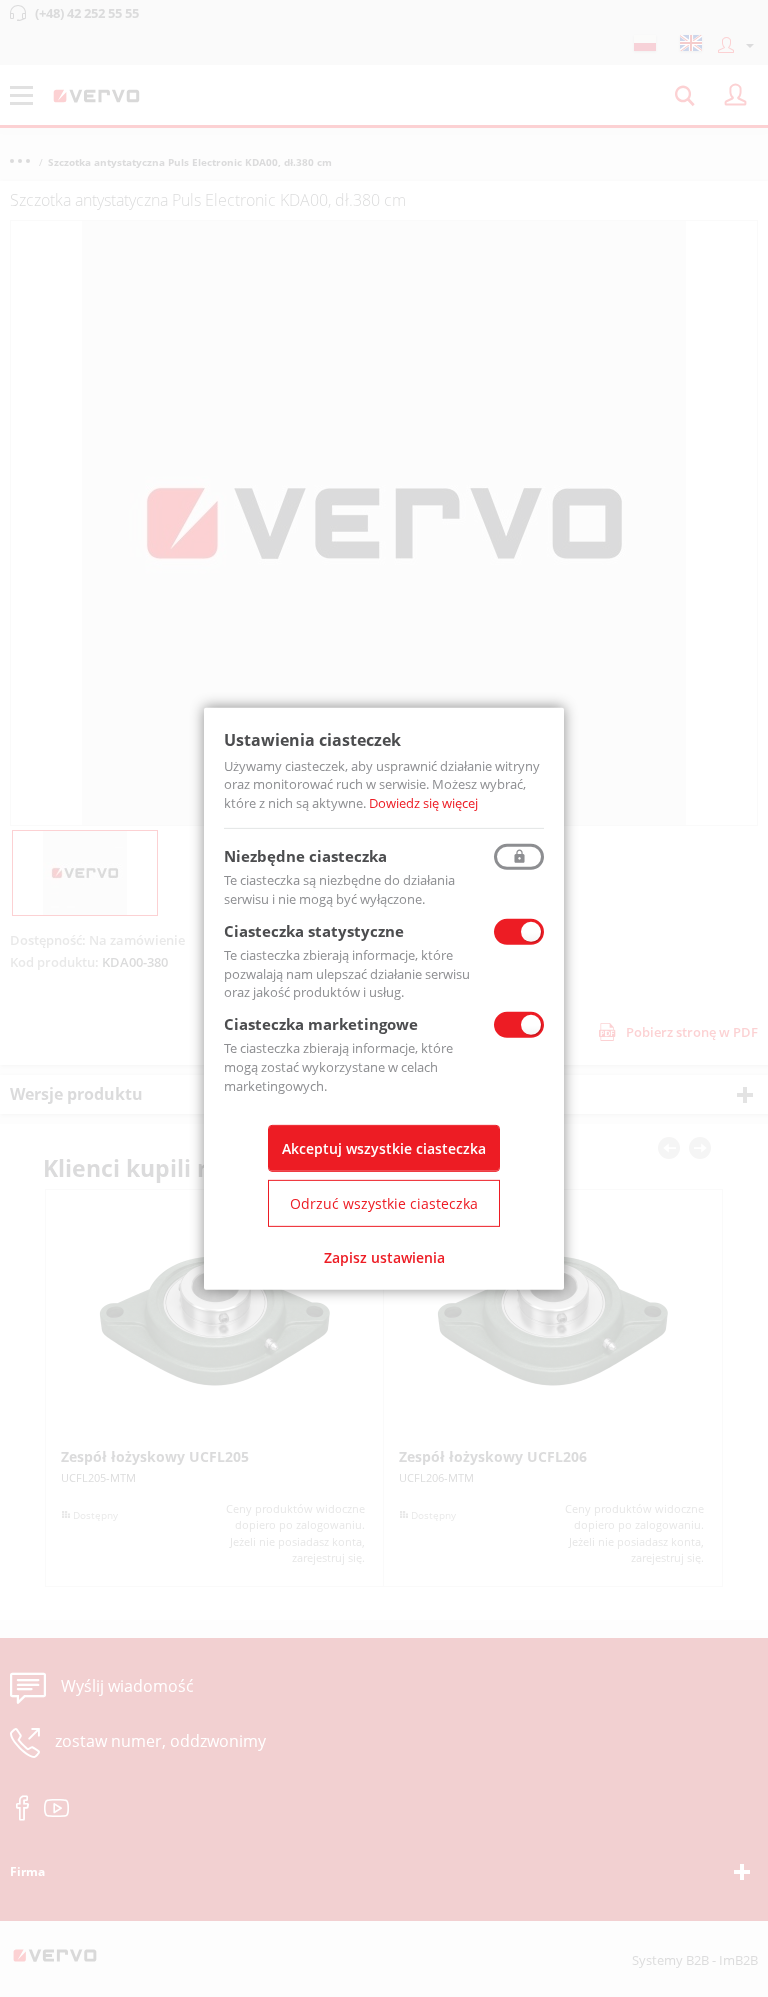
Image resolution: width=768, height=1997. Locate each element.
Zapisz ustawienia (384, 1257)
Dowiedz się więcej (423, 803)
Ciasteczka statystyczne (314, 931)
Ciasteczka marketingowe (321, 1024)
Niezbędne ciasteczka (305, 856)
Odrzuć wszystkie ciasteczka (384, 1203)
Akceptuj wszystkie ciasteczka (384, 1148)
